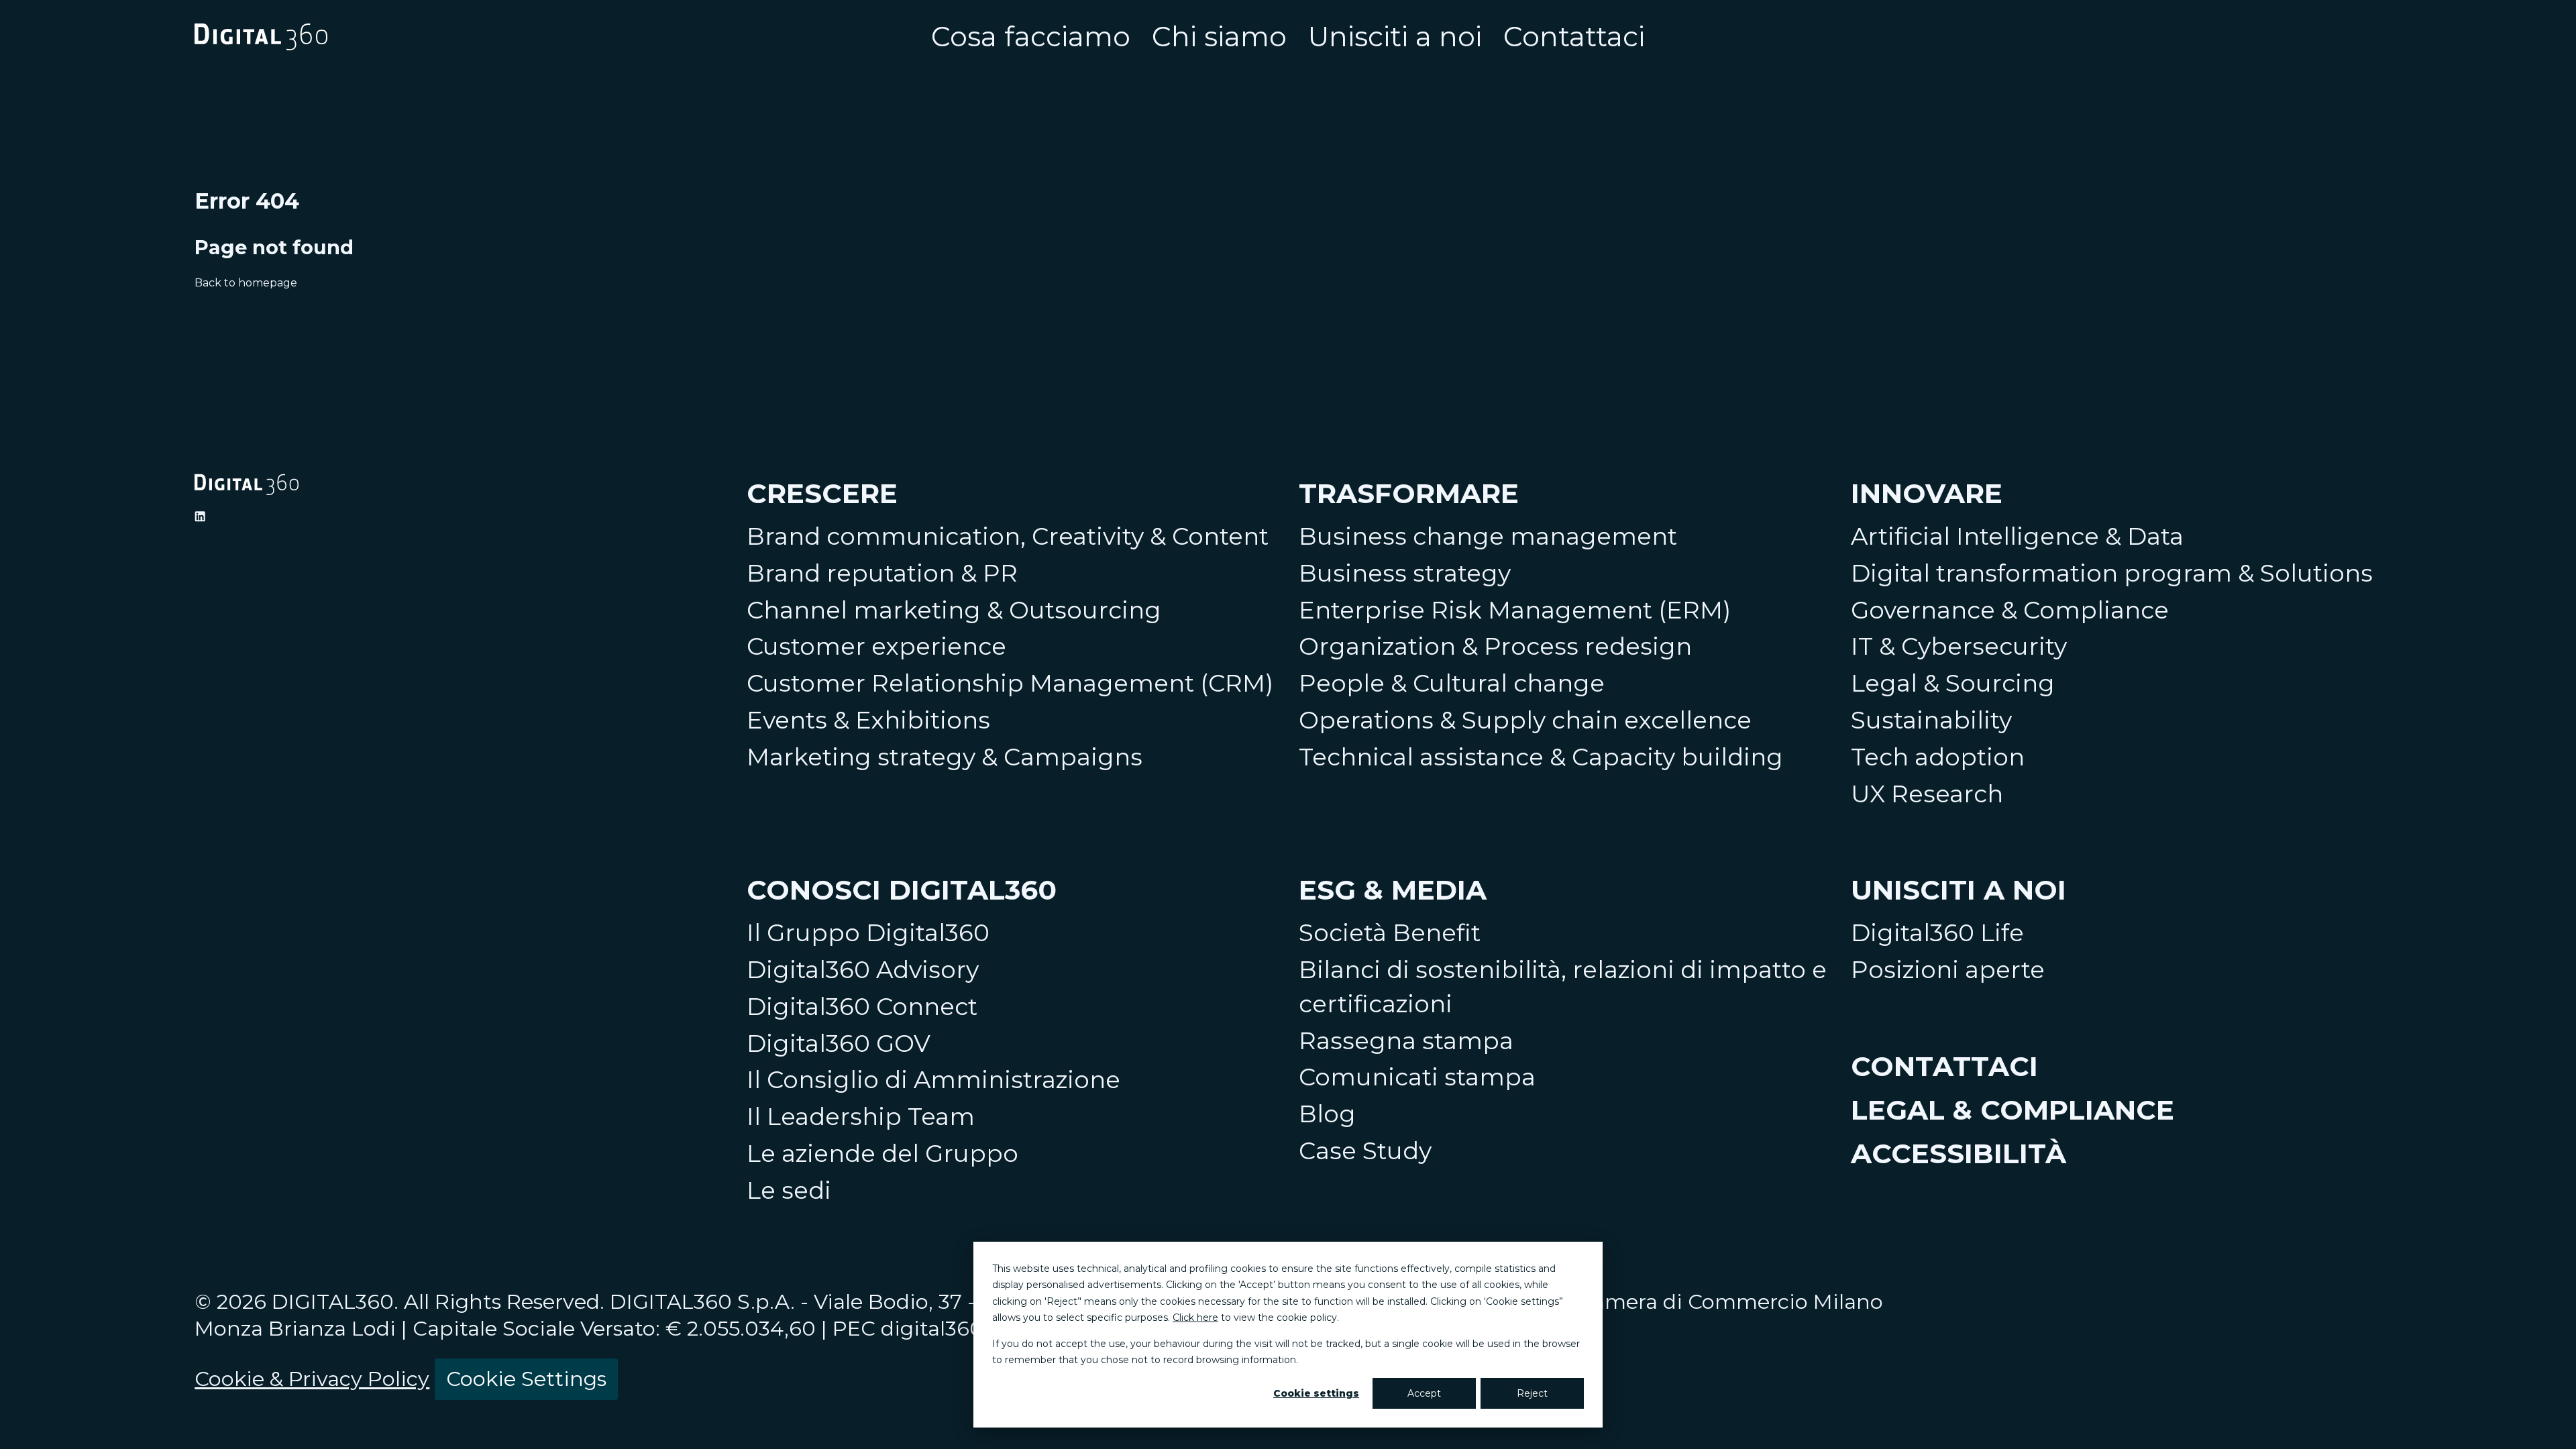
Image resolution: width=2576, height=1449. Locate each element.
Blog (1327, 1114)
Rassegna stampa (1406, 1041)
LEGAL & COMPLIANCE (2012, 1110)
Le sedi (789, 1190)
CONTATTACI (1944, 1066)
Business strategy (1405, 573)
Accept (1424, 1393)
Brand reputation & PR (882, 573)
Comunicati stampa (1417, 1077)
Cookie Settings (526, 1379)
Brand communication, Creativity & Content (1008, 536)
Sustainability (1931, 720)
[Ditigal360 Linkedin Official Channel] (200, 517)
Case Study (1365, 1151)
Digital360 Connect (862, 1007)
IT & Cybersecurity (1959, 646)
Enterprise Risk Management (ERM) (1515, 610)
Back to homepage (246, 283)
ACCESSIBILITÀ (1958, 1153)
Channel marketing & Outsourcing (954, 610)
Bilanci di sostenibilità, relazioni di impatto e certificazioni (1563, 987)
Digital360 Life (1937, 933)
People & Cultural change (1452, 683)
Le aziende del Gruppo (882, 1153)
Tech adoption (1938, 757)
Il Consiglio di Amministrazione (933, 1080)
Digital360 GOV (839, 1043)
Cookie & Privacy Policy (312, 1379)
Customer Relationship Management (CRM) (1010, 683)
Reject (1532, 1393)
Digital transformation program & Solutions (2112, 573)
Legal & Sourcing (1953, 683)
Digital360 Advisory (863, 970)
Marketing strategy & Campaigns (945, 757)
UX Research (1927, 794)
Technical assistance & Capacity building (1541, 757)
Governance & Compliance (2010, 610)
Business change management (1488, 536)
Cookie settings (1316, 1393)
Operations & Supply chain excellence (1525, 720)
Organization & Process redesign (1495, 646)
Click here (1195, 1318)
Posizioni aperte (1948, 970)
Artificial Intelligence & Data (2017, 536)
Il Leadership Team (861, 1117)
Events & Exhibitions (868, 720)
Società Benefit (1390, 933)
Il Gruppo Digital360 (868, 933)
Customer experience (876, 646)
